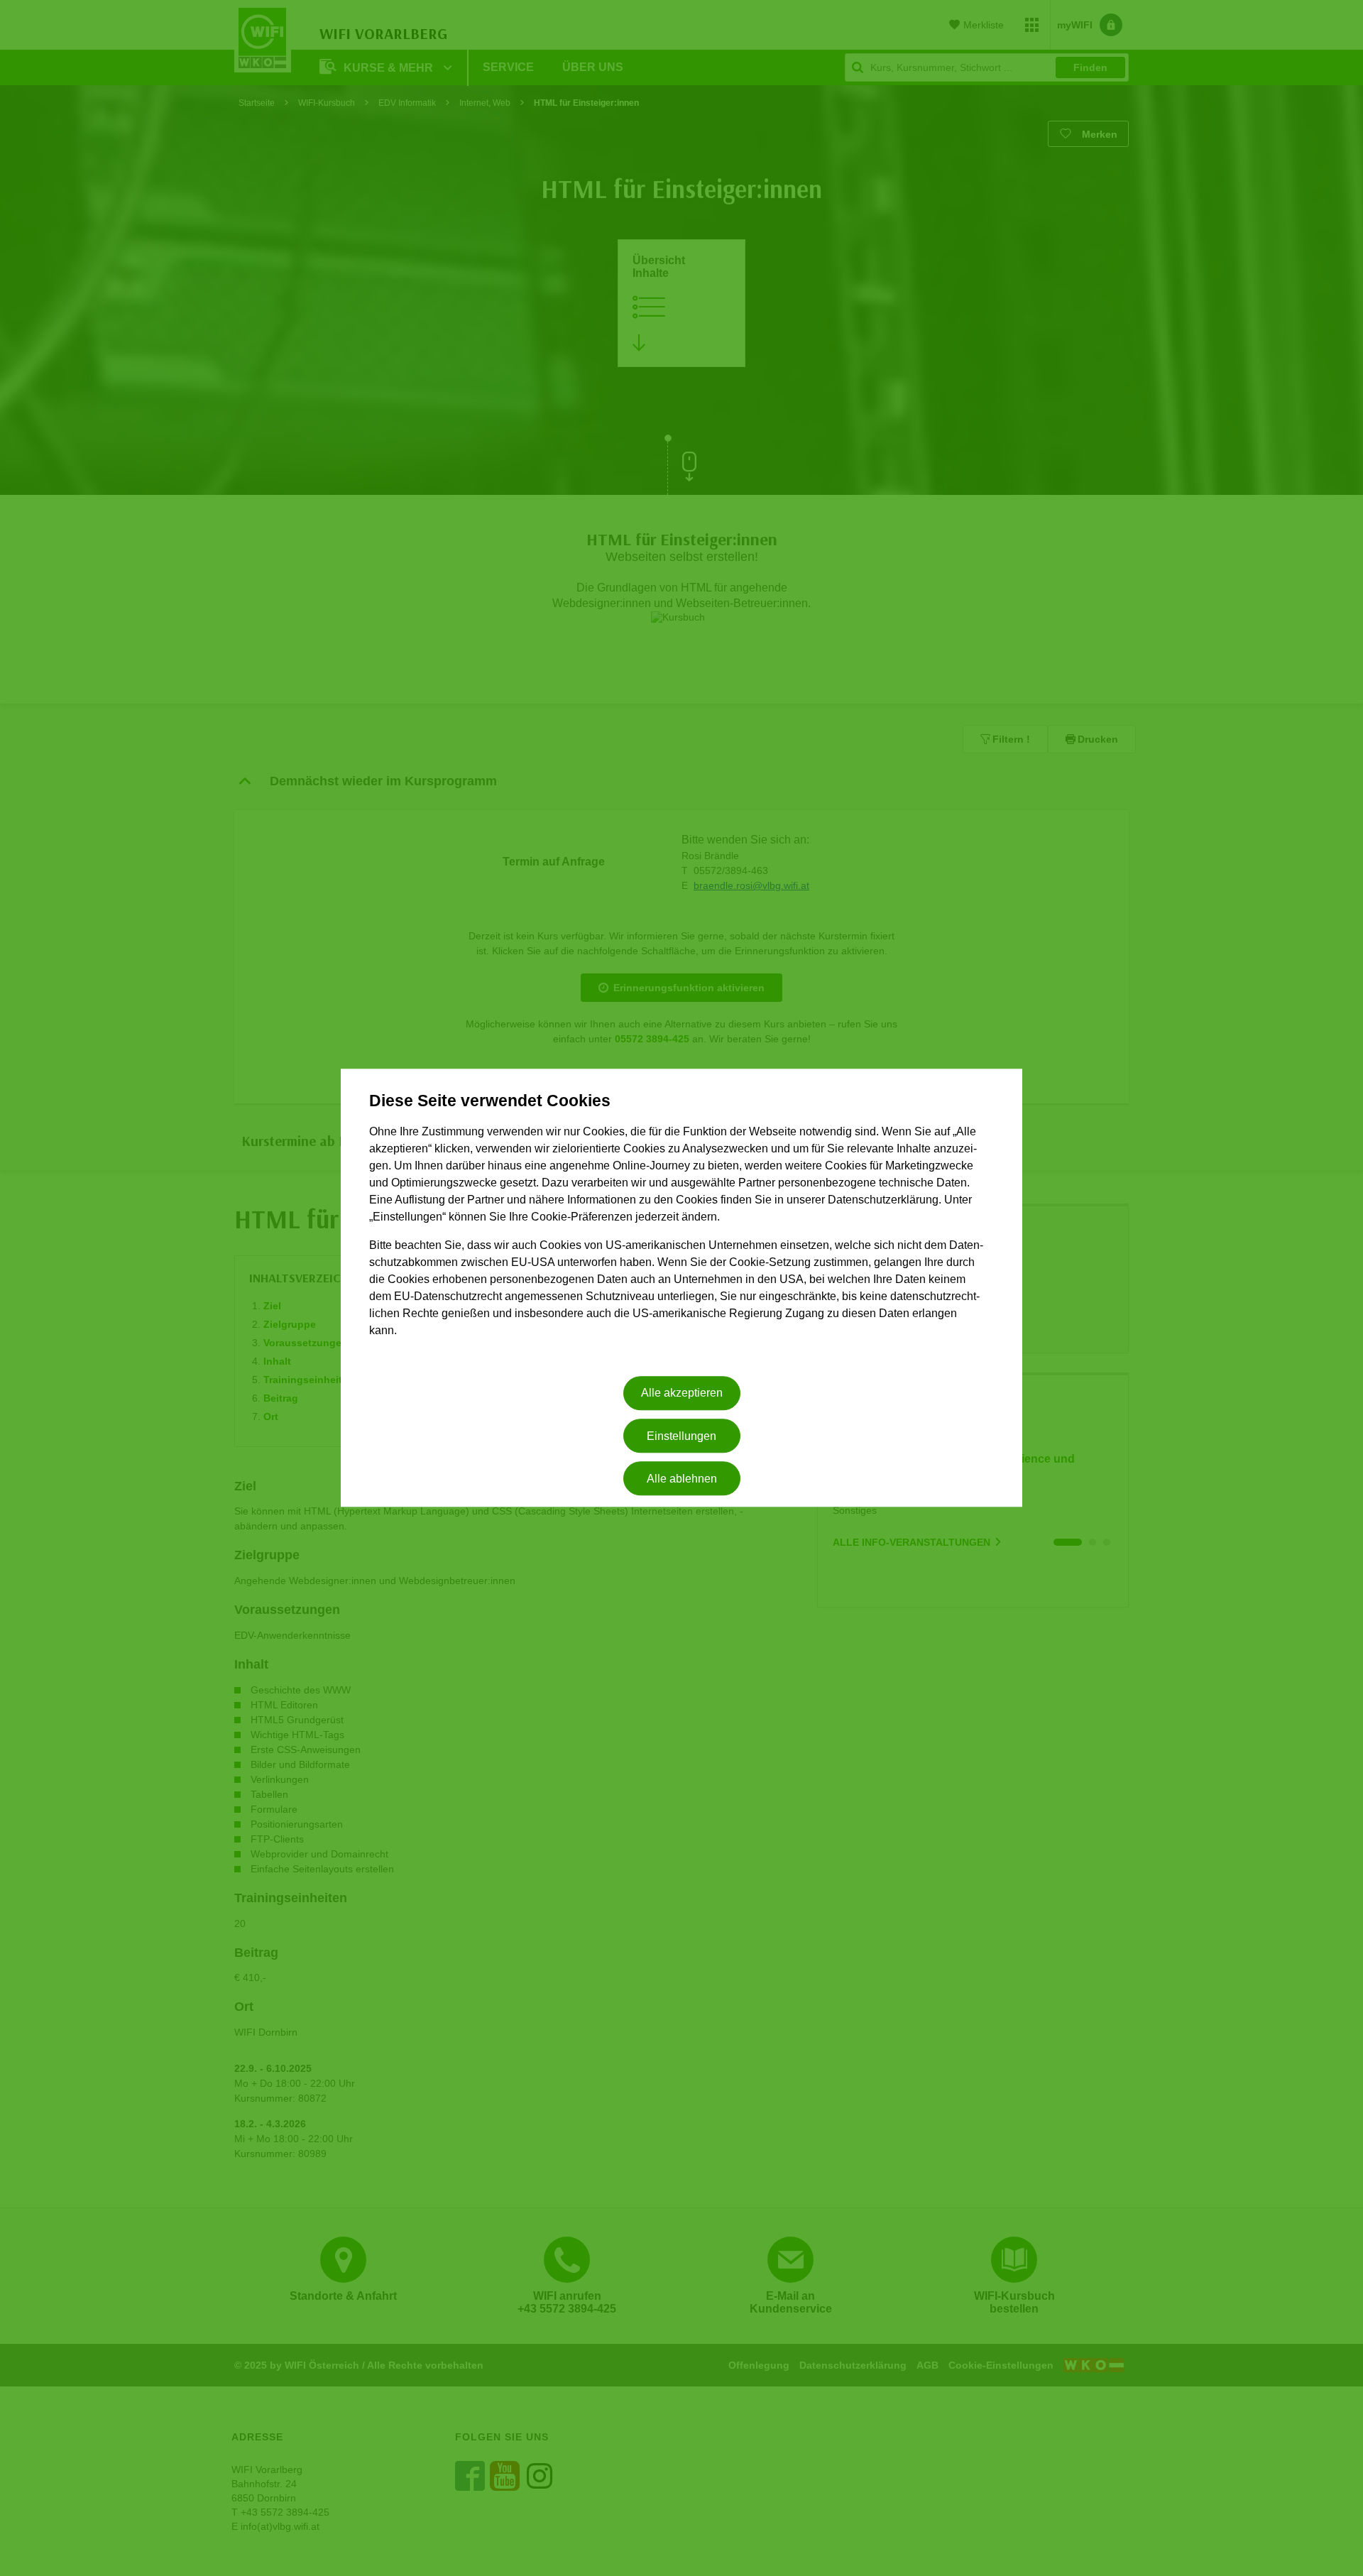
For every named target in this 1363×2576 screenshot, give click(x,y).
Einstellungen (681, 1436)
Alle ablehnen (682, 1479)
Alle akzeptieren (682, 1393)
